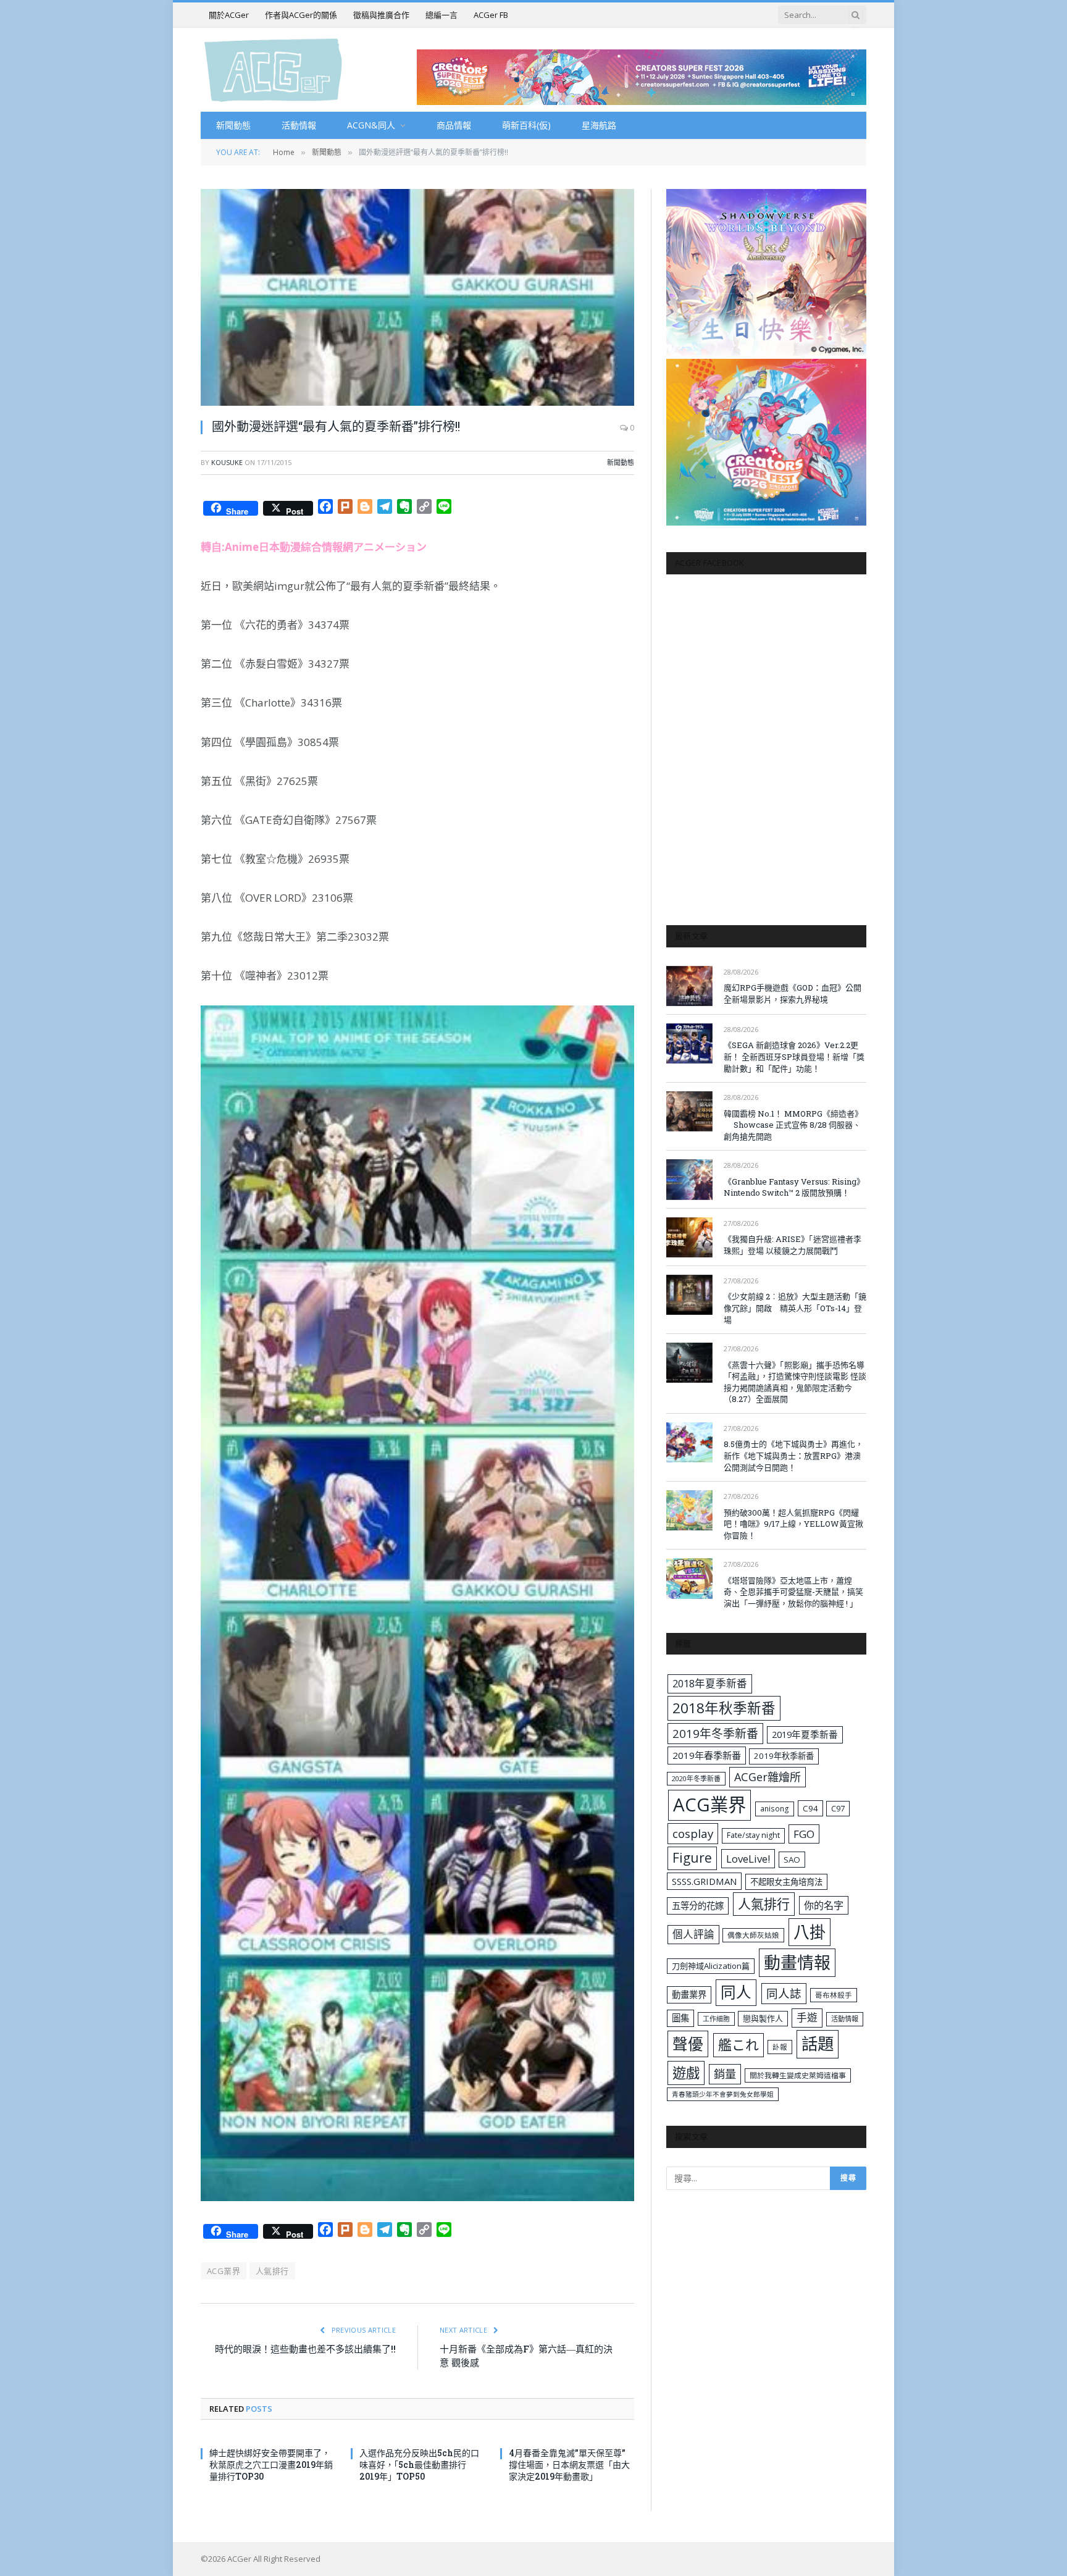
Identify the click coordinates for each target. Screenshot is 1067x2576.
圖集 (680, 2018)
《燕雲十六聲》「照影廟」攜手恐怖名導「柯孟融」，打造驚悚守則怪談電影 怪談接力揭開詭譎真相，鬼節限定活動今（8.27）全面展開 (795, 1382)
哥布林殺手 (834, 1995)
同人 (736, 1992)
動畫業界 (689, 1995)
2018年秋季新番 (724, 1708)
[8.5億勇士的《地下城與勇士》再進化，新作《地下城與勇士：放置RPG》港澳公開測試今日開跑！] (689, 1442)
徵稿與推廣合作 (381, 15)
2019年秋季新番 (784, 1756)
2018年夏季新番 (710, 1683)
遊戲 (686, 2073)
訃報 (780, 2047)
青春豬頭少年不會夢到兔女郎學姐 (723, 2094)
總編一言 (441, 15)
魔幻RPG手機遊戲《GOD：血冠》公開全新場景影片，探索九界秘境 (793, 993)
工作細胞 (716, 2019)
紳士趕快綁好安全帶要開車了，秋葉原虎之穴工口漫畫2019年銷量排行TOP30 (271, 2465)
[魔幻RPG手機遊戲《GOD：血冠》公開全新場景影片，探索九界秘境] (689, 986)
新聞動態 (233, 125)
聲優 (688, 2044)
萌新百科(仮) (526, 125)
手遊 (807, 2017)
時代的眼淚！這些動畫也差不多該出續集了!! (305, 2349)
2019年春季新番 (707, 1755)
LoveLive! (748, 1859)
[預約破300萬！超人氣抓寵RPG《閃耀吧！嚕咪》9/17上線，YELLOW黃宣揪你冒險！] (689, 1510)
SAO (792, 1860)
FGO (804, 1834)
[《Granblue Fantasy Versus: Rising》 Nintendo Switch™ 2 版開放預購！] (689, 1179)
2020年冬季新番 (696, 1778)
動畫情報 (797, 1962)
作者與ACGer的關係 (301, 15)
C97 (838, 1808)
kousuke (227, 462)
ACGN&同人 (371, 125)
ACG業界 (224, 2271)
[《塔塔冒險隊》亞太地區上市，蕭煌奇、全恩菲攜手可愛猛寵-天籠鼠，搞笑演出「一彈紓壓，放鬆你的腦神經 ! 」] (689, 1578)
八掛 (810, 1932)
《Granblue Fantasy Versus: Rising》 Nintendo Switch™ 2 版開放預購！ (794, 1187)
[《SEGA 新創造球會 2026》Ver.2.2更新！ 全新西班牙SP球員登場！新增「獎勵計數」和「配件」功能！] (689, 1043)
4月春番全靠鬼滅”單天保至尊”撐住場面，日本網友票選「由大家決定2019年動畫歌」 (569, 2465)
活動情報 (299, 125)
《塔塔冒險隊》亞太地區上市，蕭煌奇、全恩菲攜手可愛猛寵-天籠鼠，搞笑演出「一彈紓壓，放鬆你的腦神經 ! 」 (793, 1592)
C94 (810, 1808)
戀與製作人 (763, 2018)
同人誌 (784, 1993)
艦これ (739, 2045)
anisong (775, 1808)
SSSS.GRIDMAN (704, 1881)
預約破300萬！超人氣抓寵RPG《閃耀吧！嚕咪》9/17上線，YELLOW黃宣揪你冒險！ (793, 1524)
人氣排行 (272, 2271)
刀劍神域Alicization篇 (711, 1966)
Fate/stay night (753, 1835)
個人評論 (693, 1934)
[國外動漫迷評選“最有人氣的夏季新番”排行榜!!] (417, 297)
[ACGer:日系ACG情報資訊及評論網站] (273, 69)
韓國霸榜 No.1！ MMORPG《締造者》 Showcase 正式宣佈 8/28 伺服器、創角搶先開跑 (793, 1125)
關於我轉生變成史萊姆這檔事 (798, 2075)
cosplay (693, 1834)
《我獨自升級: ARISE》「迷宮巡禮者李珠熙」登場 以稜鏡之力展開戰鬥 (793, 1245)
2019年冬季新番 (715, 1734)
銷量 (725, 2074)
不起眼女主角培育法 (786, 1882)
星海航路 (599, 125)
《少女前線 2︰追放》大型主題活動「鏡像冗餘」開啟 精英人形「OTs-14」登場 (795, 1308)
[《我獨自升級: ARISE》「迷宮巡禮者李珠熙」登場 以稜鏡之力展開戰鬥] (689, 1237)
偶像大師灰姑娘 (753, 1935)
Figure (692, 1858)
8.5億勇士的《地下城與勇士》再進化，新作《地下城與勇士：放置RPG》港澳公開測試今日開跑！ (793, 1455)
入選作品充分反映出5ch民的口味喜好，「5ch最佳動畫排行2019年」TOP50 (419, 2465)
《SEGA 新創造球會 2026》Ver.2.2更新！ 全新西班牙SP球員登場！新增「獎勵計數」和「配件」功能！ (794, 1056)
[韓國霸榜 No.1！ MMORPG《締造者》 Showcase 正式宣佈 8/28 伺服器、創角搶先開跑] (689, 1111)
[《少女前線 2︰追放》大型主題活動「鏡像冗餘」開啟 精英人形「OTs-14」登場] (689, 1295)
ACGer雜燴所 (768, 1777)
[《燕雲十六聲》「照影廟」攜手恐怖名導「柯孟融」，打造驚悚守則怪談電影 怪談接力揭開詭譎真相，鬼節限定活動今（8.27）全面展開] (689, 1363)
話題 (818, 2044)
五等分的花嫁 (698, 1906)
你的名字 (824, 1905)
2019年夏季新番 (805, 1734)
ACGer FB (491, 15)
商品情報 (454, 125)
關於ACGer (229, 15)
